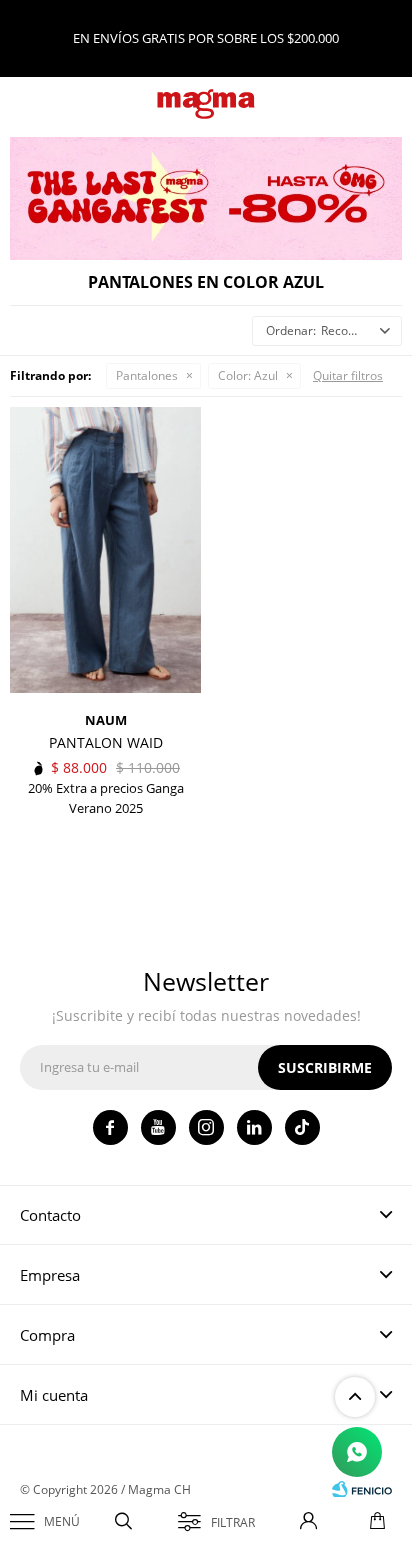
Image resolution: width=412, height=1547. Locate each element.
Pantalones (147, 375)
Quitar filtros (348, 375)
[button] (124, 1522)
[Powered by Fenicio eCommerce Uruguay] (362, 1490)
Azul (248, 375)
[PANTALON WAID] (105, 550)
